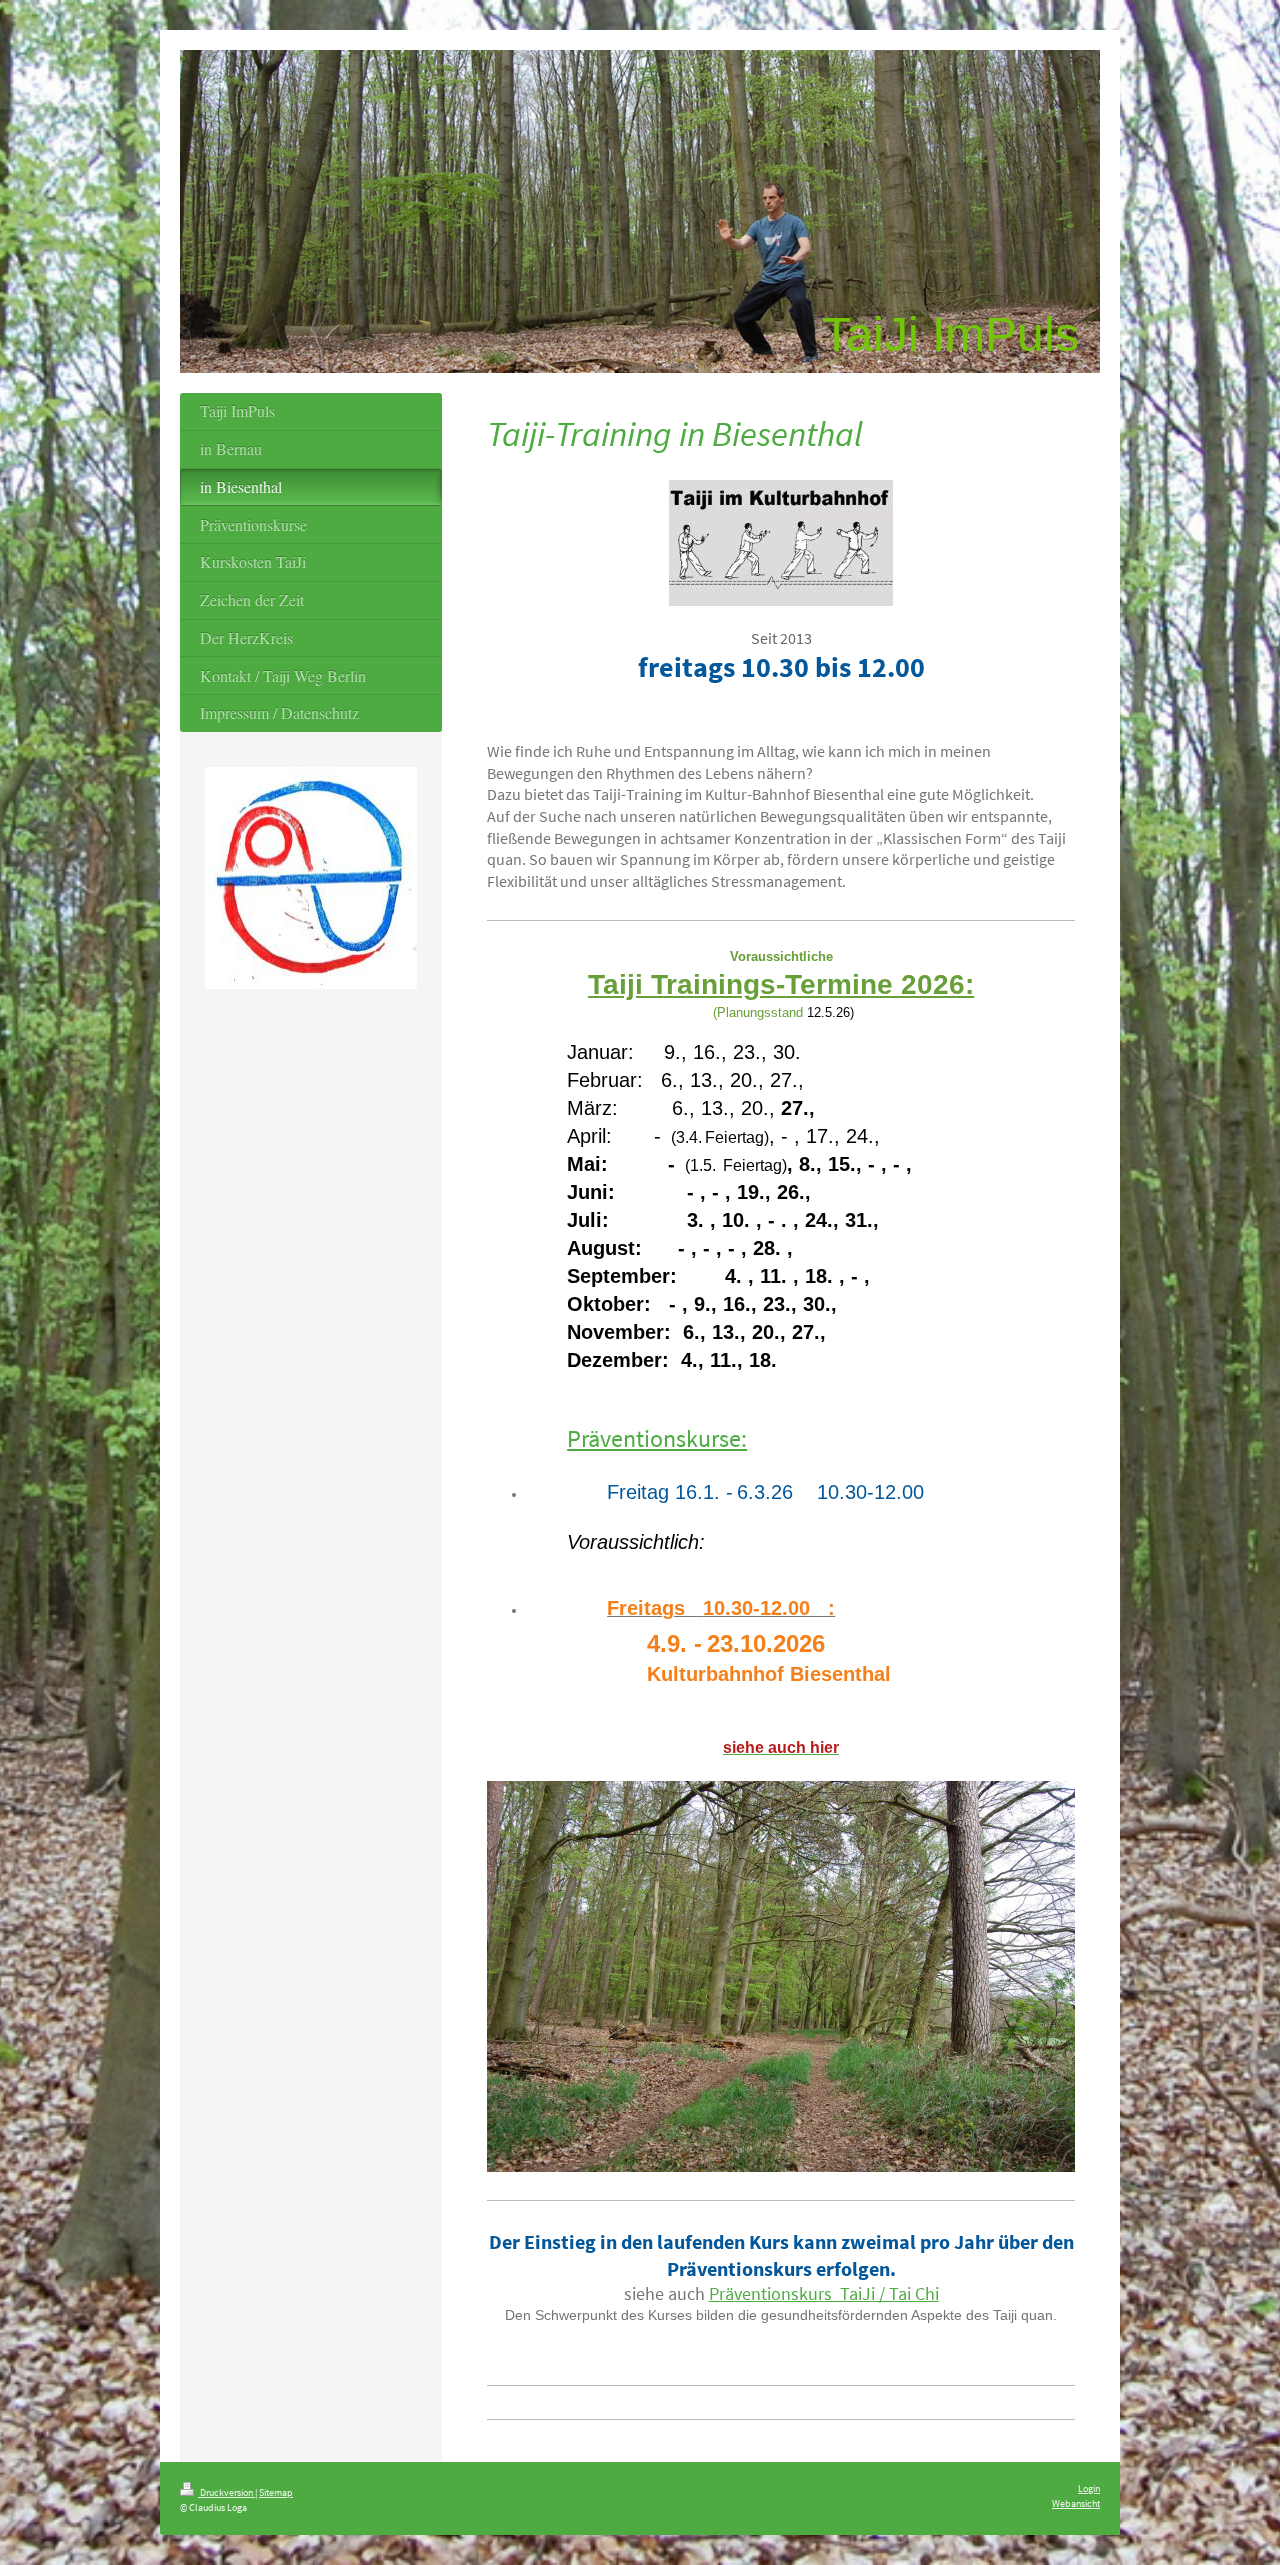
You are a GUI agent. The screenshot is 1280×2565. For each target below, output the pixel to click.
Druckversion (226, 2492)
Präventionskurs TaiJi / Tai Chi (824, 2293)
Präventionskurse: (657, 1438)
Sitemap (276, 2492)
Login (1089, 2488)
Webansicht (1076, 2503)
